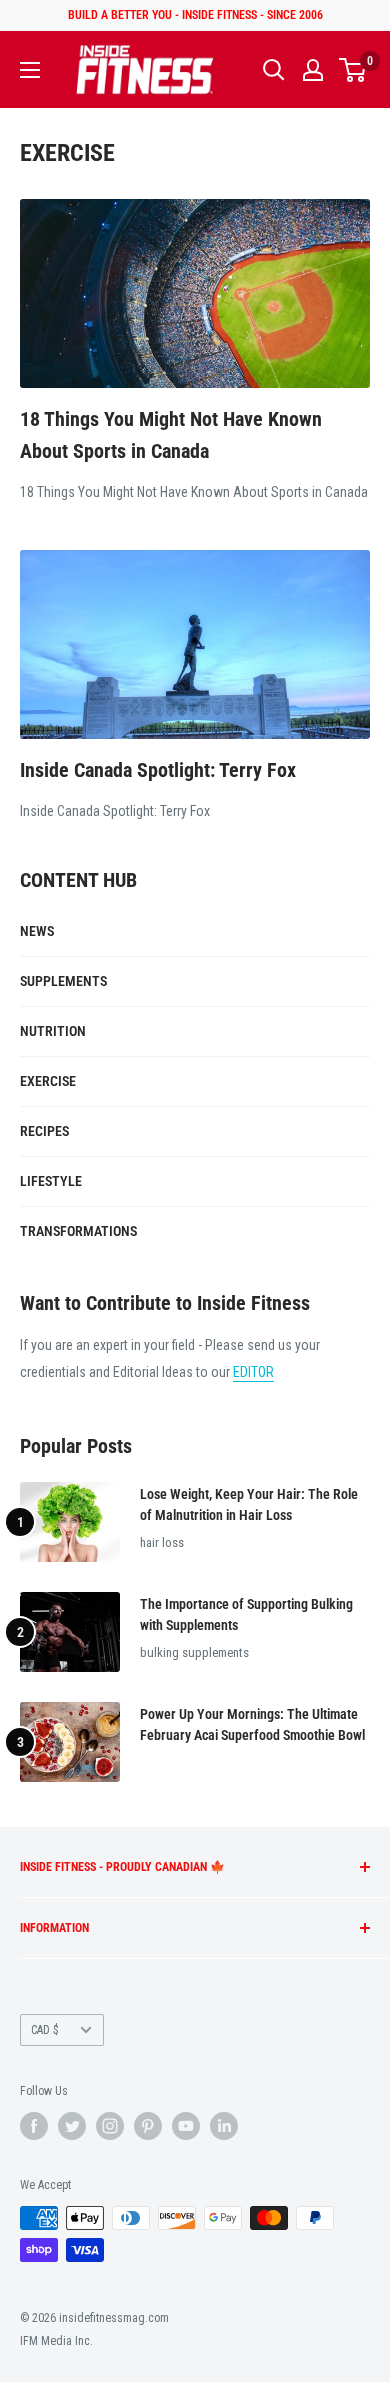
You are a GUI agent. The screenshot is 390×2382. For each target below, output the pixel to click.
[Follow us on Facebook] (34, 2126)
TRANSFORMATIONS (78, 1231)
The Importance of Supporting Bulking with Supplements (246, 1615)
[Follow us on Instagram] (110, 2126)
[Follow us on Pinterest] (148, 2126)
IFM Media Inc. (56, 2341)
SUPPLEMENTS (63, 981)
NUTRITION (53, 1031)
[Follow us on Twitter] (72, 2126)
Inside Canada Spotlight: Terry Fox (158, 770)
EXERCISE (48, 1081)
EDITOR (253, 1372)
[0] (353, 70)
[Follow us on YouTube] (186, 2126)
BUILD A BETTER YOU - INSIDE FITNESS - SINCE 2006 (195, 15)
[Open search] (274, 70)
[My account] (313, 70)
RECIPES (44, 1131)
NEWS (37, 931)
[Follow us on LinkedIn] (224, 2126)
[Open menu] (30, 70)
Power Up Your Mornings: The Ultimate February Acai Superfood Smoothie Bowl (252, 1725)
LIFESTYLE (51, 1181)
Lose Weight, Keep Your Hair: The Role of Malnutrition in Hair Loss (249, 1505)
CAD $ (45, 2030)
